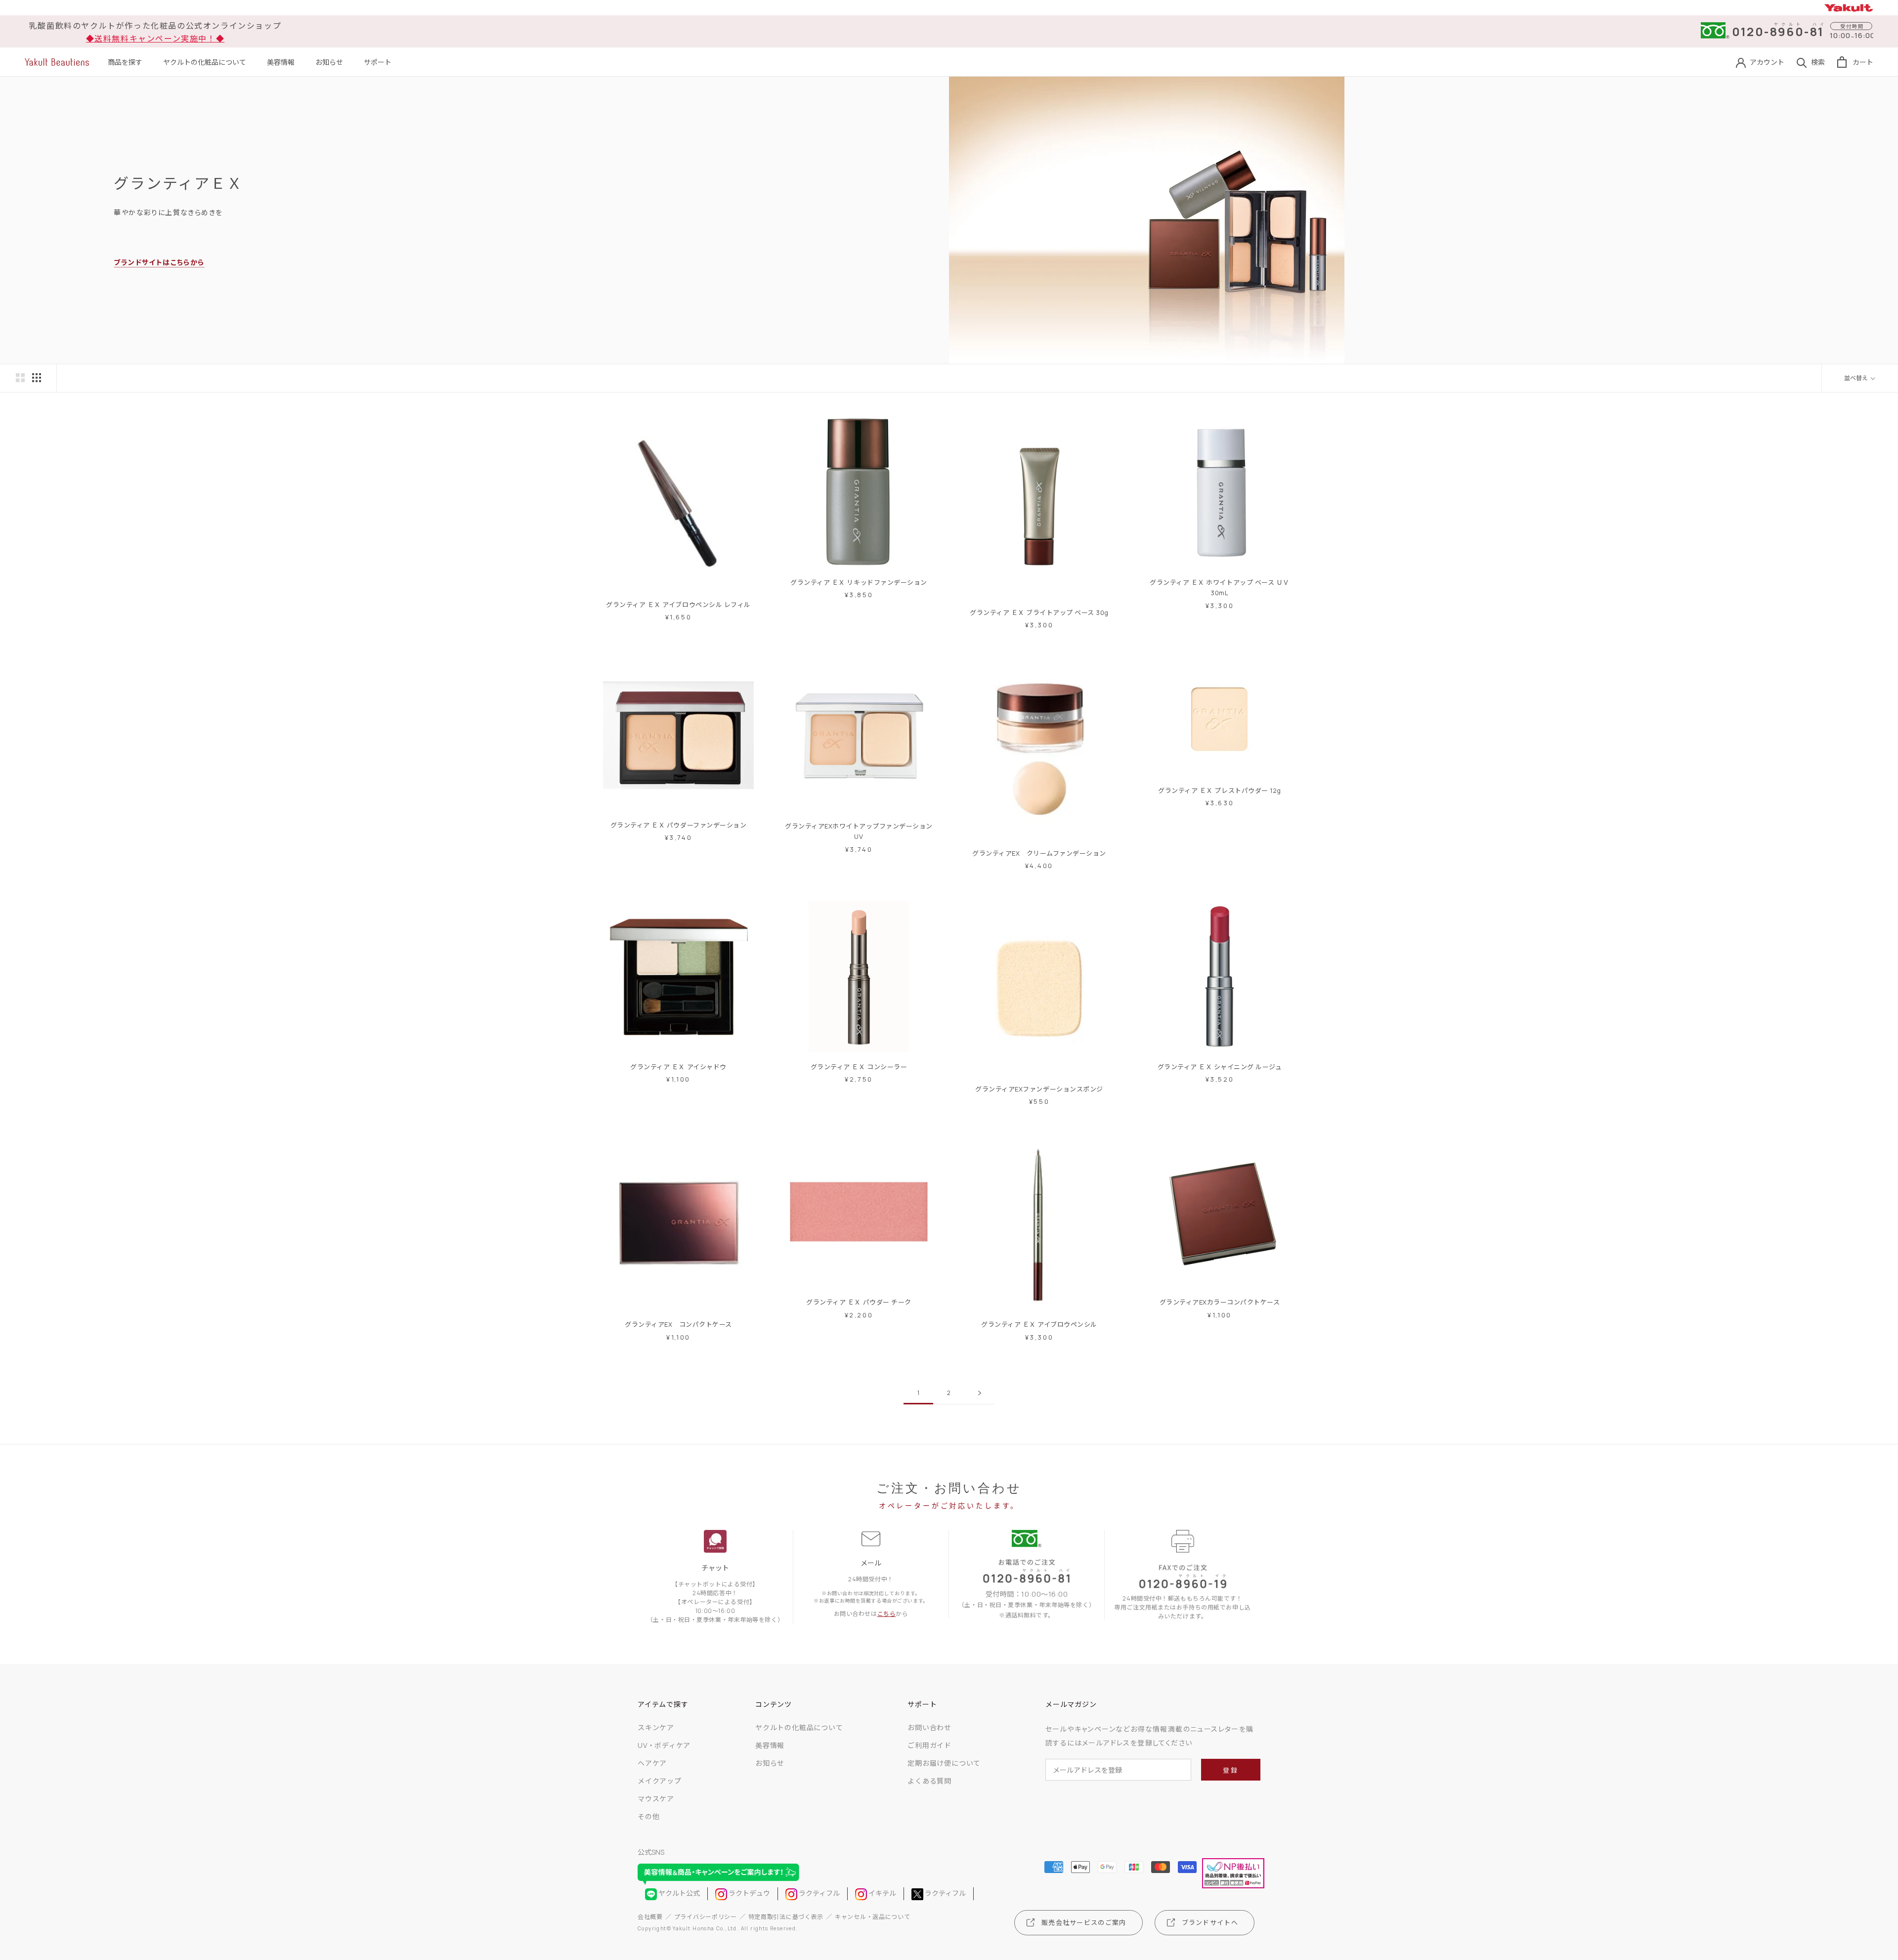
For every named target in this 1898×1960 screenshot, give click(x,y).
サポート (378, 62)
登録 (1230, 1770)
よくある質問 (929, 1781)
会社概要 (650, 1917)
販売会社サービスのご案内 (1084, 1922)
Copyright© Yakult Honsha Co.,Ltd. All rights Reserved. (718, 1928)
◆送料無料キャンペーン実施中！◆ (155, 39)
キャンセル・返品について (872, 1917)
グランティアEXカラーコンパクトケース (1220, 1302)
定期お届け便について (944, 1763)
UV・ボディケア (664, 1745)
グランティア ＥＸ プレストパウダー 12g (1219, 790)
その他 (648, 1816)
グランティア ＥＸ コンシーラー (859, 1067)
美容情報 (281, 62)
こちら (887, 1614)
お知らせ (329, 62)
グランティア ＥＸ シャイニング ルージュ (1220, 1067)
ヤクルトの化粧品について (205, 62)
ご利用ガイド (929, 1745)
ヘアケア (652, 1763)
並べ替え (1856, 378)
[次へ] (980, 1393)
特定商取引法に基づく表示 (786, 1917)
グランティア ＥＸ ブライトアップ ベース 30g (1039, 612)
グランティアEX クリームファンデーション (1039, 853)
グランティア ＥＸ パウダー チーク (859, 1302)
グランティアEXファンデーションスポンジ (1039, 1089)
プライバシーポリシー (706, 1917)
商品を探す (125, 62)
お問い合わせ (929, 1727)
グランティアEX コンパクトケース (678, 1324)
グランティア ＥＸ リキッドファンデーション (859, 582)
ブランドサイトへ (1210, 1922)
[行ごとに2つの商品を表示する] (20, 378)
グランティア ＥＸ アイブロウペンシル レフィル (678, 605)
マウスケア (656, 1799)
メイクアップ (660, 1781)
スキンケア (656, 1727)
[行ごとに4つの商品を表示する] (37, 378)
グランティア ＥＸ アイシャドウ (678, 1067)
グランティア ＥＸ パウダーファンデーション (678, 825)
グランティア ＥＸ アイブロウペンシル (1039, 1324)
